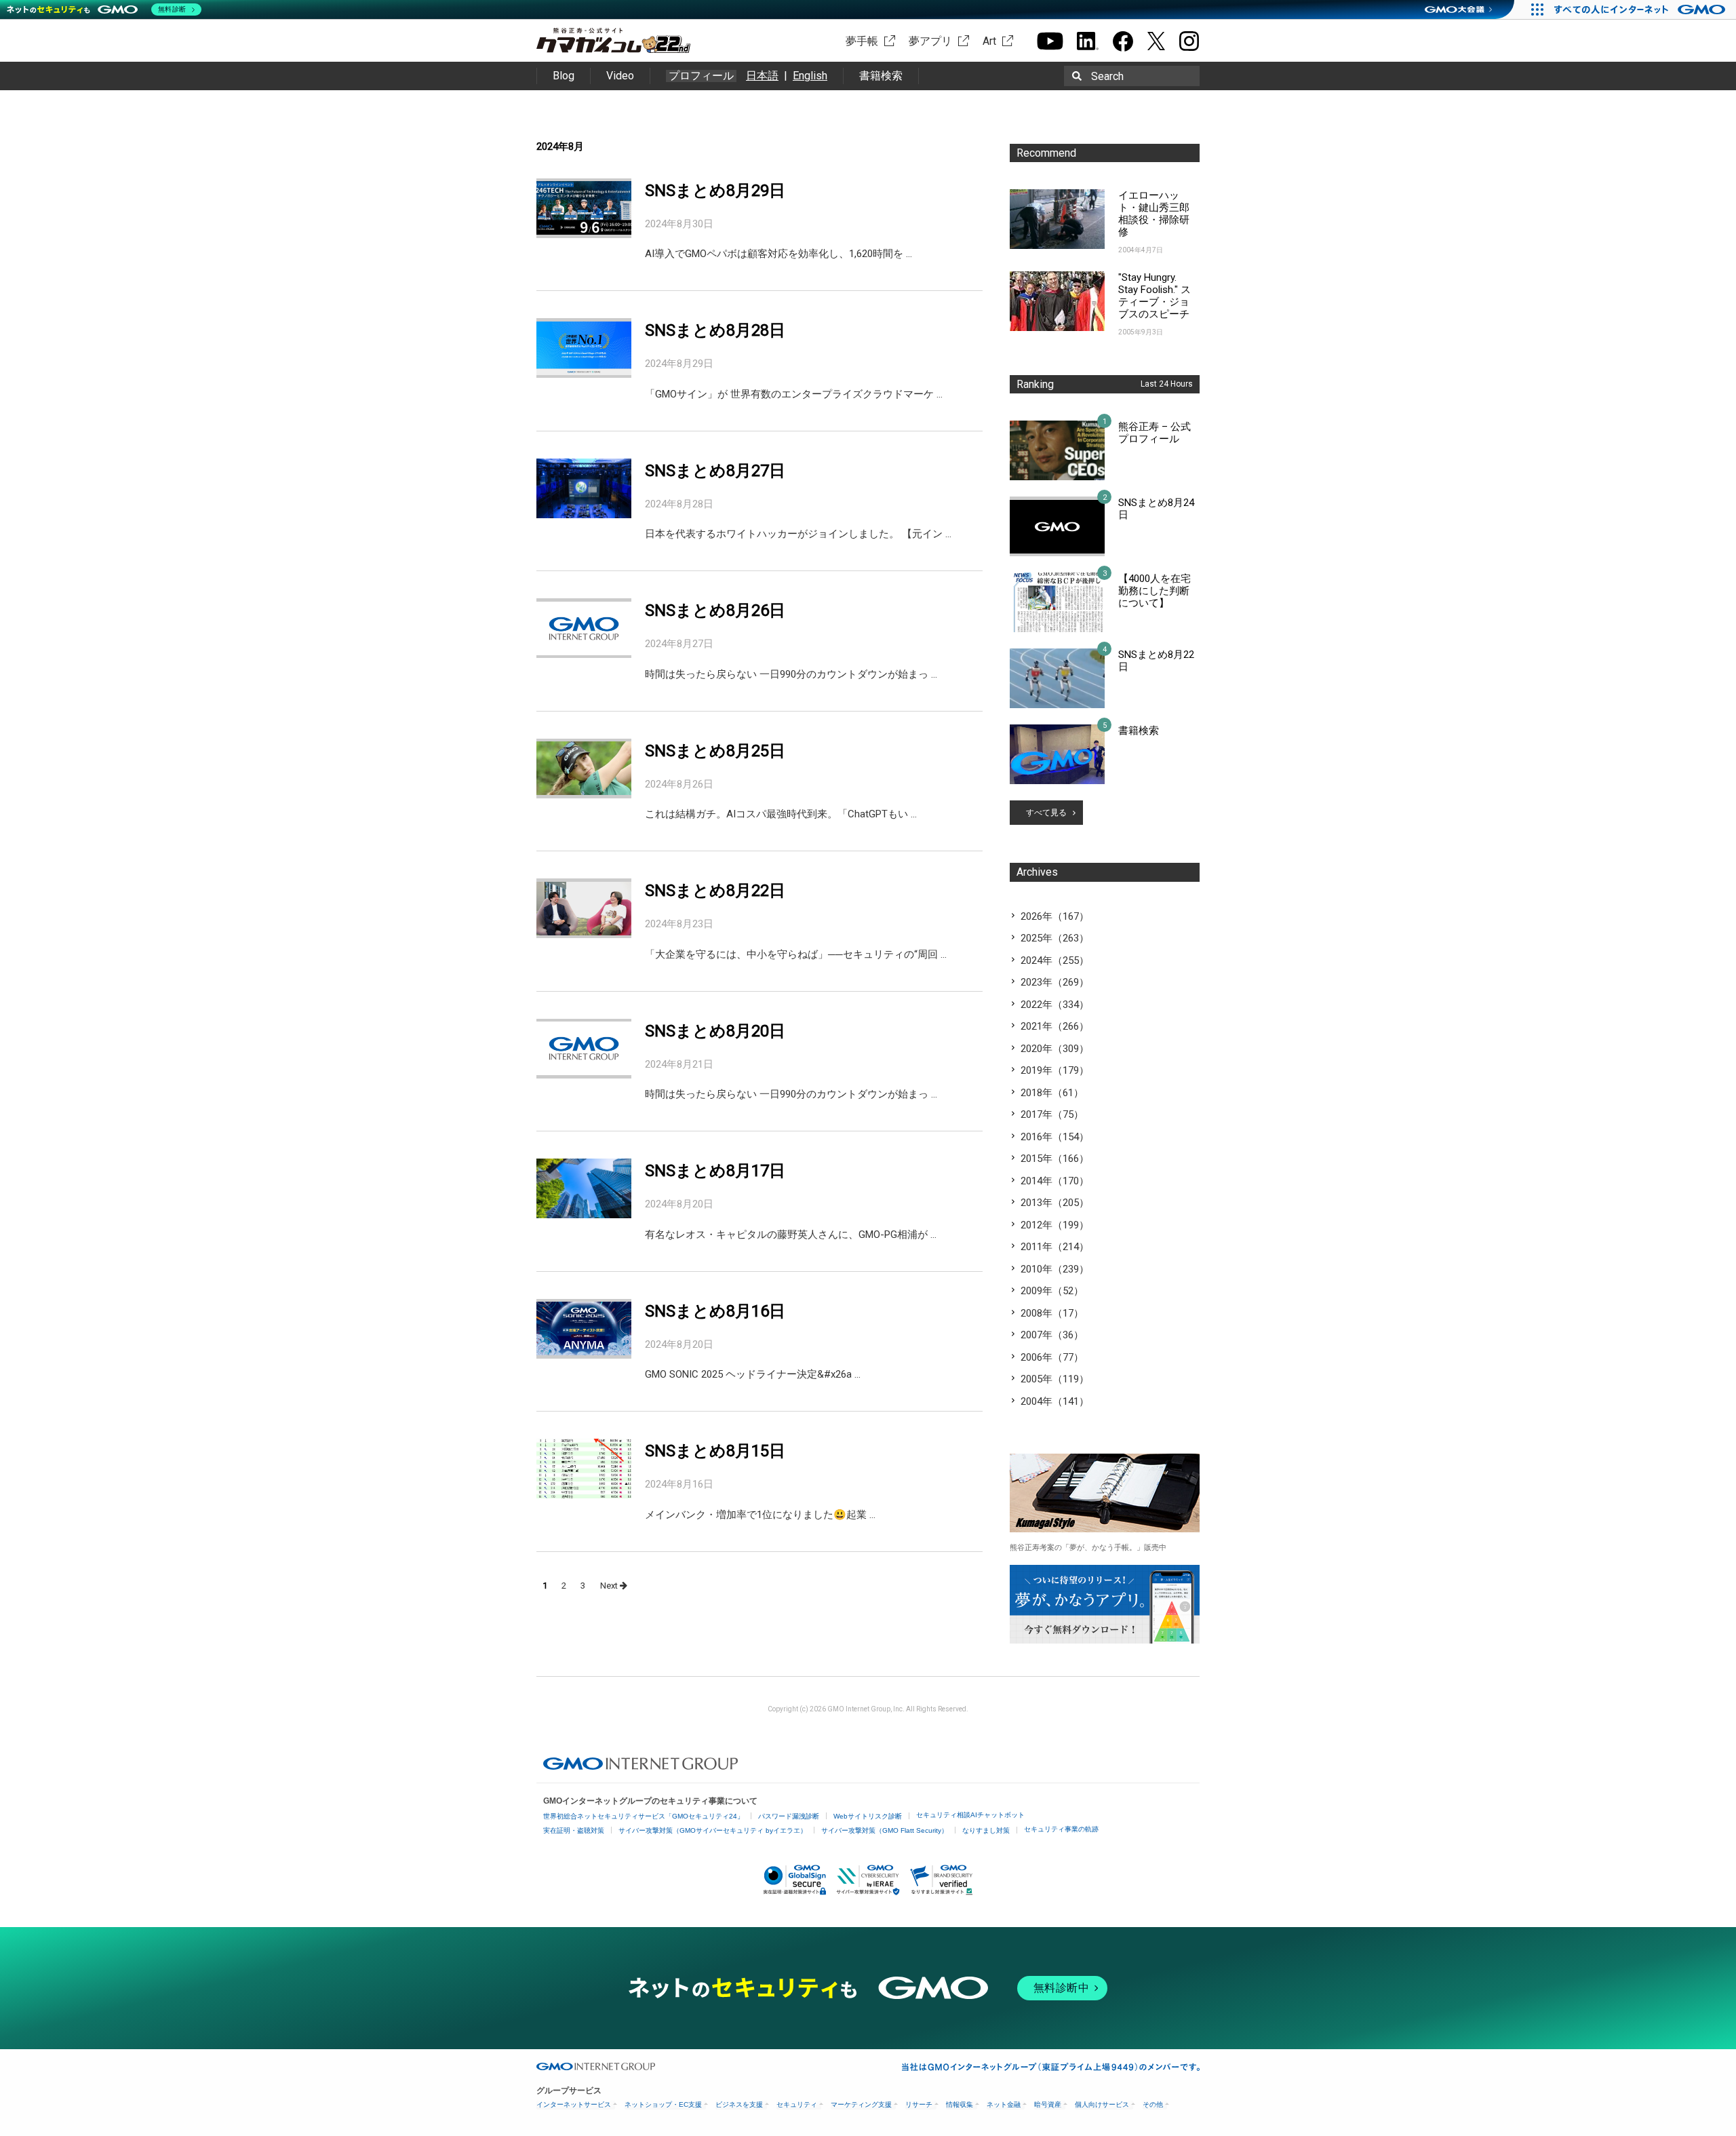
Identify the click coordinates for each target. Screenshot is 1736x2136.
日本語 (762, 76)
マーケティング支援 (861, 2104)
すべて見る (1046, 813)
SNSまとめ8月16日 (715, 1311)
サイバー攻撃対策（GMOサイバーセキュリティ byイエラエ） (713, 1830)
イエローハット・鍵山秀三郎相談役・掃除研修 (1154, 214)
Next (610, 1586)
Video (620, 76)
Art (989, 41)
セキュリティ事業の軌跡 (1061, 1829)
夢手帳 (862, 41)
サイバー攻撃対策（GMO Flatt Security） (885, 1830)
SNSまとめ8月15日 (715, 1451)
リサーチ (919, 2104)
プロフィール (701, 76)
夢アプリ (930, 41)
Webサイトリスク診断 (868, 1816)
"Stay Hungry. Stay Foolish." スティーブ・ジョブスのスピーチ (1155, 296)
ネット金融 (1004, 2104)
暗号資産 (1048, 2104)
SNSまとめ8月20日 (715, 1031)
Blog (564, 76)
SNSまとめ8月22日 (715, 891)
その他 (1153, 2104)
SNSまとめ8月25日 (715, 751)
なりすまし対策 (986, 1830)
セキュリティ (797, 2104)
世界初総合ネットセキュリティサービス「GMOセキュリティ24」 (644, 1816)
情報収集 (960, 2104)
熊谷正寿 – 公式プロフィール (1155, 433)
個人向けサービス (1102, 2104)
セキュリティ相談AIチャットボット (970, 1815)
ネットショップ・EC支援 (663, 2104)
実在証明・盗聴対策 (574, 1830)
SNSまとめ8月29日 (715, 191)
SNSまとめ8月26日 (715, 610)
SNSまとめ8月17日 (715, 1171)
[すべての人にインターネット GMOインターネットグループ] (1641, 9)
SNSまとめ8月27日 (715, 471)
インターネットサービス (574, 2104)
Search (1107, 76)
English (810, 76)
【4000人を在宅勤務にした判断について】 (1155, 591)
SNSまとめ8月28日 (715, 330)
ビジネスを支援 (739, 2104)
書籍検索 (881, 76)
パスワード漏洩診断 (789, 1816)
